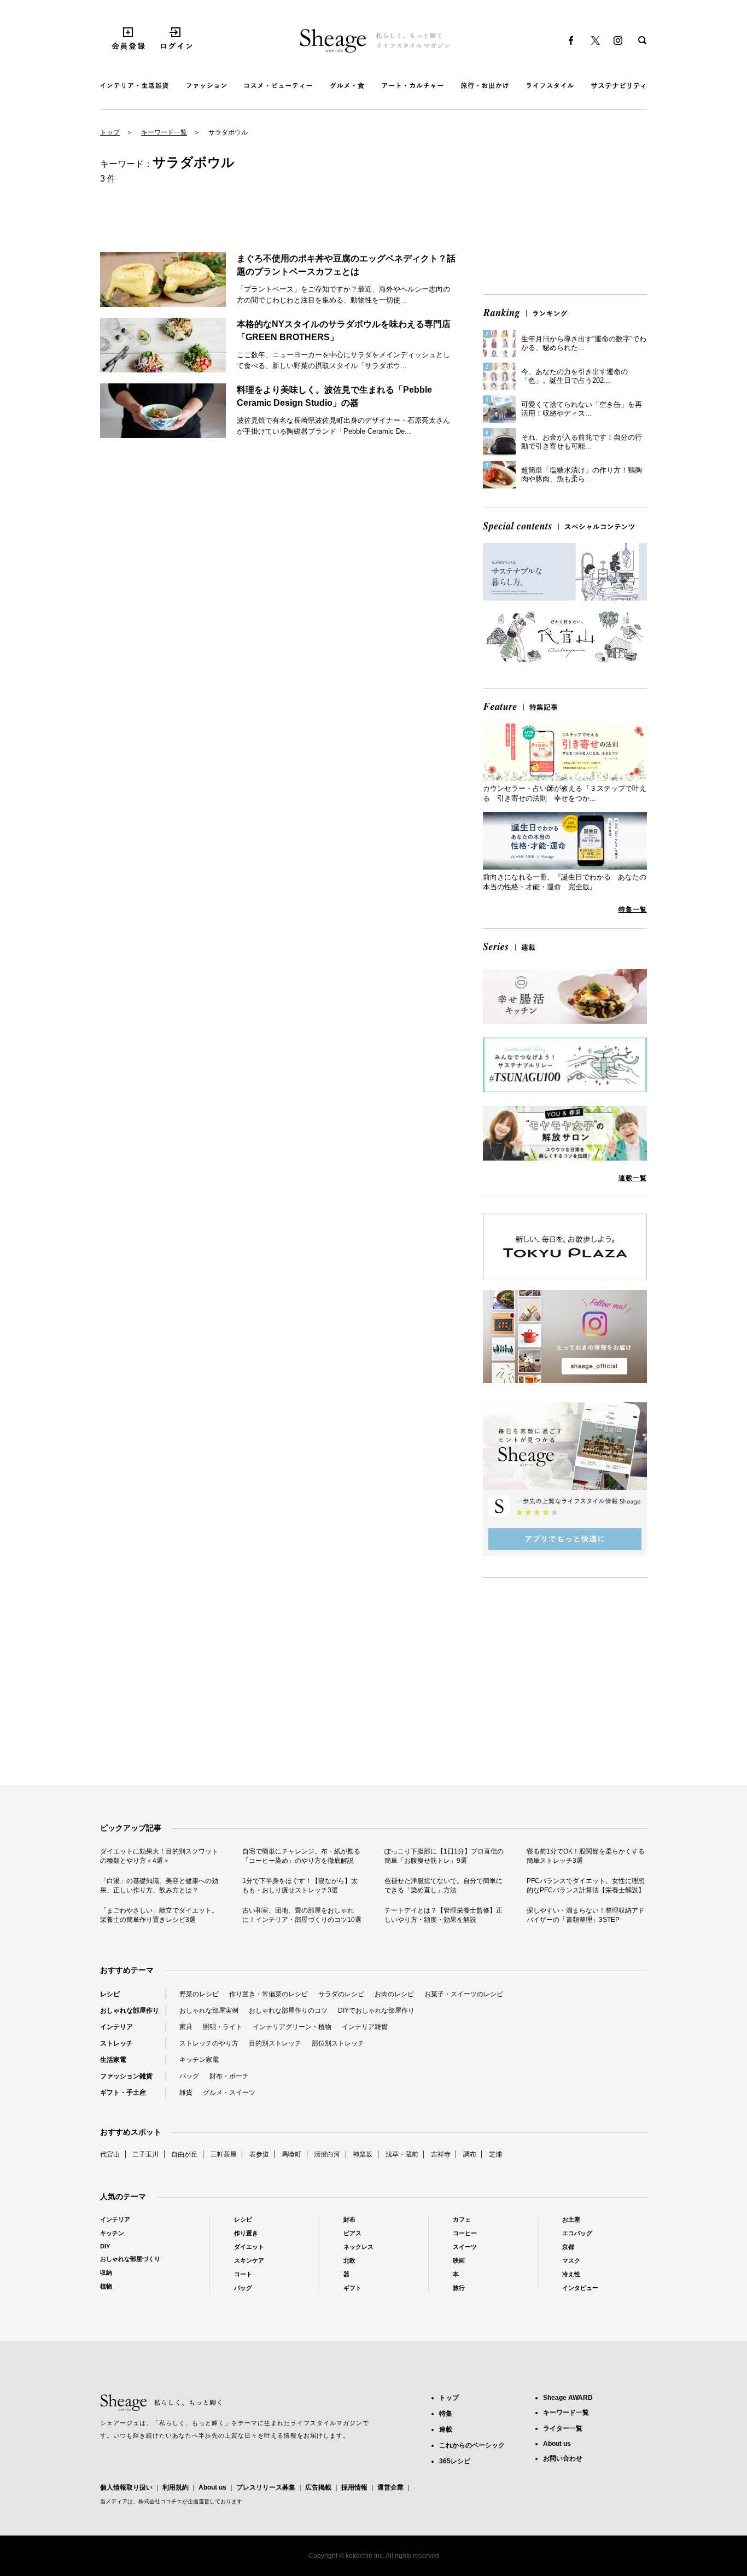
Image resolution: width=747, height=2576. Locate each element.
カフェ (462, 2219)
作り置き (246, 2233)
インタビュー (580, 2288)
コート (243, 2274)
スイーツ (465, 2247)
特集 (446, 2414)
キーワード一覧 (164, 132)
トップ (110, 132)
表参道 (259, 2154)
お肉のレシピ (394, 1994)
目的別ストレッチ (275, 2043)
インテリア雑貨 (365, 2027)
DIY (105, 2246)
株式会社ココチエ (160, 2501)
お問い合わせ (563, 2458)
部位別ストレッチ (338, 2043)
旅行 (459, 2288)
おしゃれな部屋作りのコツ (288, 2010)
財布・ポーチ (229, 2076)
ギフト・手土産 (123, 2093)
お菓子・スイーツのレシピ (464, 1994)
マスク (571, 2260)
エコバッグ (577, 2233)
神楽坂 (363, 2154)
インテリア (116, 2027)
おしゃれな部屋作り (130, 2010)
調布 (470, 2154)
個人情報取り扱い (126, 2487)
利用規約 (176, 2487)
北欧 (349, 2260)
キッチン (112, 2233)
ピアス (352, 2233)
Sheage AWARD (568, 2398)
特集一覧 (633, 910)
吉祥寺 (441, 2154)
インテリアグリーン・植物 (292, 2027)
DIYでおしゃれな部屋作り (376, 2010)
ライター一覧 (563, 2428)
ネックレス (358, 2247)
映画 (459, 2260)
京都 (568, 2247)
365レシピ (455, 2461)
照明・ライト (223, 2027)
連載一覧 (633, 1178)
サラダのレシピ (341, 1994)
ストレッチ (116, 2043)
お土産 (571, 2219)
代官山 (110, 2154)
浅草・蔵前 (402, 2154)
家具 (186, 2027)
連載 (446, 2429)
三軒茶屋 (224, 2154)
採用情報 (354, 2487)
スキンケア (249, 2260)
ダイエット (249, 2247)
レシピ (110, 1994)
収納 (106, 2272)
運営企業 (390, 2487)
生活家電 (113, 2060)
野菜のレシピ (199, 1994)
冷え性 (571, 2274)
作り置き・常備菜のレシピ (269, 1994)
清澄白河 (327, 2154)
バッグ (189, 2076)
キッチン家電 (199, 2060)
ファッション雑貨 (126, 2076)
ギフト (352, 2288)
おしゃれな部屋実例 (209, 2010)
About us (212, 2487)
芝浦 (495, 2154)
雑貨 (186, 2093)
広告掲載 (318, 2487)
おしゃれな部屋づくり (130, 2259)
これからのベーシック (472, 2445)
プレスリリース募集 (266, 2487)
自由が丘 (184, 2154)
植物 (106, 2286)
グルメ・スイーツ (229, 2093)
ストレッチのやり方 (209, 2043)
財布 (349, 2219)
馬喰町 (291, 2154)
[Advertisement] (565, 210)
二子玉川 (145, 2154)
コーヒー (465, 2233)
